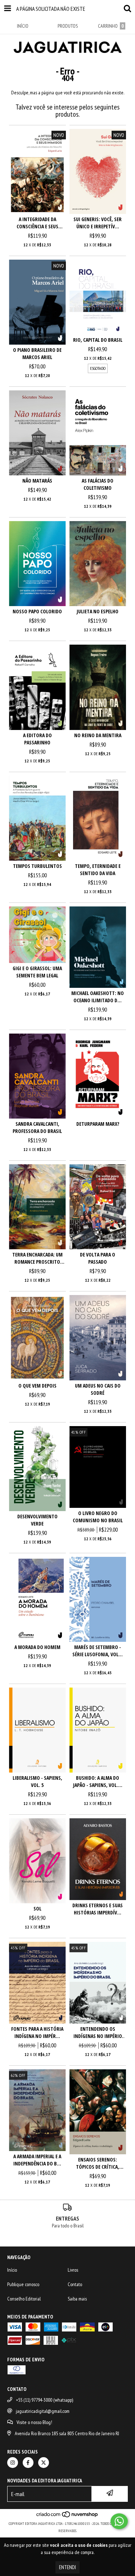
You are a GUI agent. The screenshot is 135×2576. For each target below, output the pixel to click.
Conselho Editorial (24, 2299)
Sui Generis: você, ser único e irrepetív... (98, 223)
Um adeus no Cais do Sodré (98, 1389)
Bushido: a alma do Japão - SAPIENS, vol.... (98, 1781)
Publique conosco (23, 2284)
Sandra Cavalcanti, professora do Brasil (37, 1127)
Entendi (67, 2567)
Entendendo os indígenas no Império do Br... (98, 2033)
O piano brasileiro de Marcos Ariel (37, 353)
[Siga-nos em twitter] (44, 2463)
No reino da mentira (98, 735)
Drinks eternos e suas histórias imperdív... (98, 1909)
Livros (73, 2270)
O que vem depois (37, 1386)
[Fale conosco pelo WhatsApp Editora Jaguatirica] (119, 2521)
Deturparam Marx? (98, 1124)
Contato (75, 2284)
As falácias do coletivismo (98, 484)
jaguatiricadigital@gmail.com (43, 2411)
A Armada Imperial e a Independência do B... (37, 2160)
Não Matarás (37, 481)
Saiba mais (77, 2299)
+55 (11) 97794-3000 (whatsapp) (44, 2400)
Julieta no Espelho (98, 611)
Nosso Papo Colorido (37, 611)
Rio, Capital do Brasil (98, 340)
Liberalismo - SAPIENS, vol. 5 (37, 1781)
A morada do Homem (37, 1647)
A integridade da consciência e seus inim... (37, 223)
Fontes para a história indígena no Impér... (37, 2032)
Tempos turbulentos (37, 866)
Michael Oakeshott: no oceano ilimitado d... (98, 997)
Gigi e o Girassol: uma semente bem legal (37, 972)
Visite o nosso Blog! (34, 2422)
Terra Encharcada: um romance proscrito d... (37, 1258)
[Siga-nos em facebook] (28, 2463)
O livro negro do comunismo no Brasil (98, 1517)
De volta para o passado (98, 1258)
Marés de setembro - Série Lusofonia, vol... (98, 1651)
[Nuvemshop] (67, 2516)
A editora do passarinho (37, 739)
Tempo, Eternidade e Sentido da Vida (98, 870)
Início (12, 2270)
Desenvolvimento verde (37, 1520)
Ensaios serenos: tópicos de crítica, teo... (98, 2163)
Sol (37, 1909)
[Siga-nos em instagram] (13, 2463)
